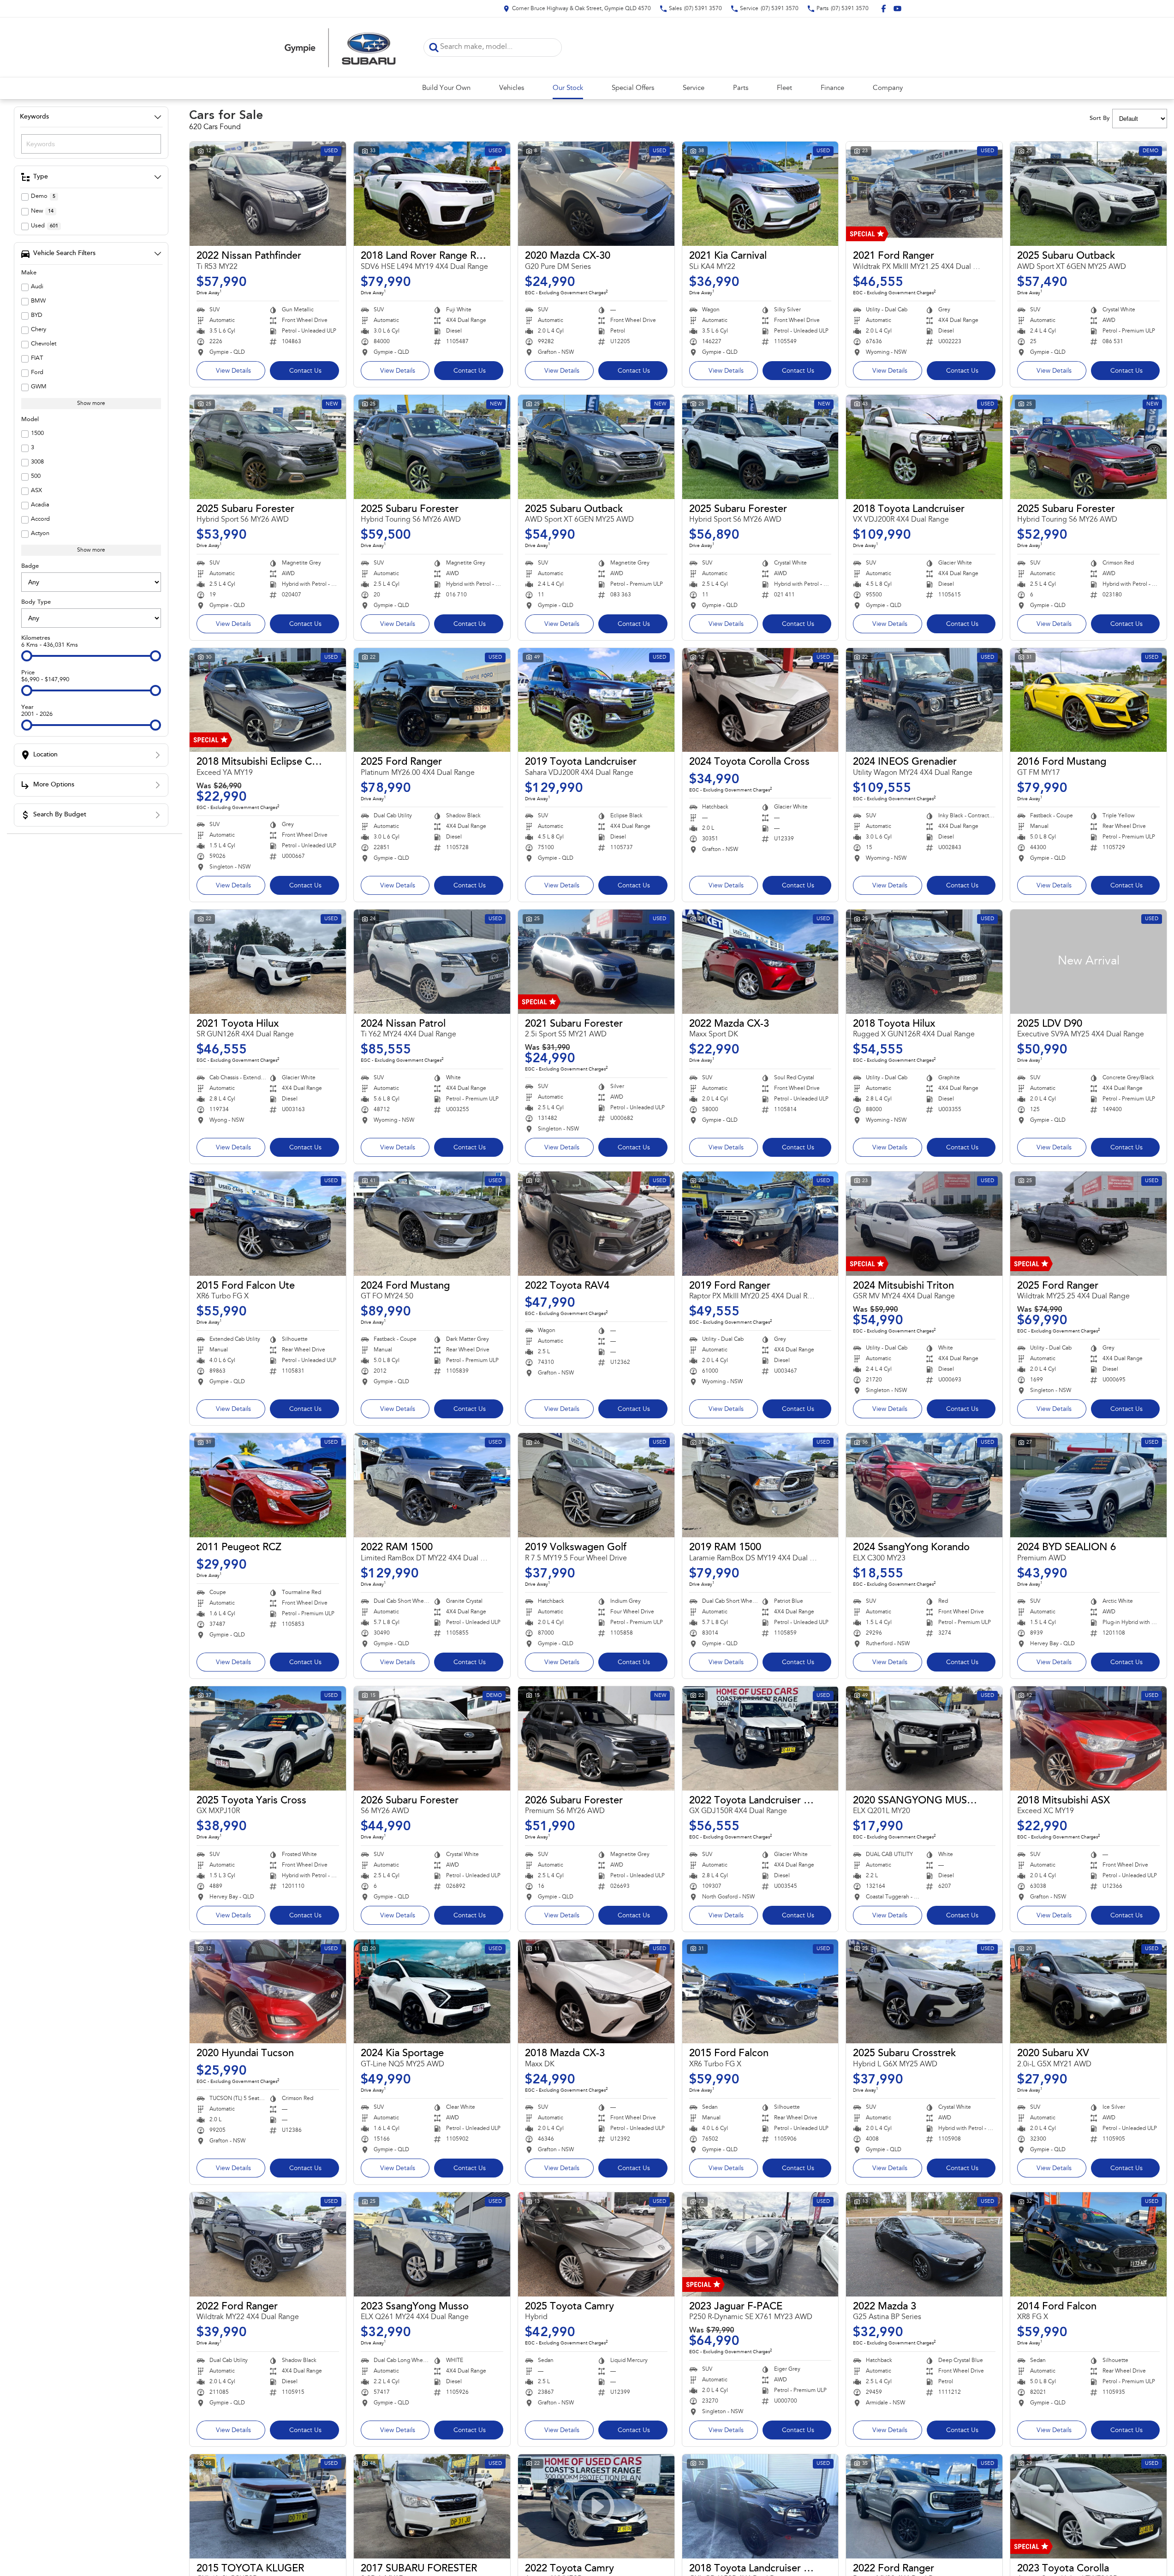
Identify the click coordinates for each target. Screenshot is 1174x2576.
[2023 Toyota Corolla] (1088, 2506)
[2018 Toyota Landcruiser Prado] (760, 2506)
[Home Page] (340, 47)
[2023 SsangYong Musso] (432, 2244)
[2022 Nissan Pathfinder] (268, 194)
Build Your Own (446, 88)
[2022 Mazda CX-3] (760, 962)
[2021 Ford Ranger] (924, 194)
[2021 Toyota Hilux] (268, 962)
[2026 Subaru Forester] (432, 1738)
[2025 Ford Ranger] (432, 700)
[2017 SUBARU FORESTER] (432, 2506)
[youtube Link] (897, 9)
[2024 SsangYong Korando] (924, 1485)
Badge (30, 566)
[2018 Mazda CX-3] (596, 1992)
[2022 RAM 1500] (432, 1485)
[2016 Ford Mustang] (1088, 700)
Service (694, 88)
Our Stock (568, 88)
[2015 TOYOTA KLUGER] (268, 2506)
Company (888, 88)
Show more (91, 404)
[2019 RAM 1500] (760, 1485)
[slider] (27, 656)
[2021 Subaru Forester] (596, 962)
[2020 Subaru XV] (1088, 1992)
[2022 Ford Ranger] (268, 2244)
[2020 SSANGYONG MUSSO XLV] (924, 1738)
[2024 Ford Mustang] (432, 1224)
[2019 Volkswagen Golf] (596, 1485)
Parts (741, 88)
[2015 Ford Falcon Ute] (268, 1224)
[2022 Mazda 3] (924, 2244)
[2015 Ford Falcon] (760, 1992)
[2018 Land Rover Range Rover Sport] (432, 194)
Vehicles (512, 88)
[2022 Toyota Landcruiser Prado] (760, 1738)
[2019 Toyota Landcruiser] (596, 700)
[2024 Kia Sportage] (432, 1992)
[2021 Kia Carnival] (760, 194)
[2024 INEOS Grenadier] (924, 700)
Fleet (784, 88)
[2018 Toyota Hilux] (924, 962)
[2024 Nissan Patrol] (432, 962)
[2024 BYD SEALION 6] (1088, 1485)
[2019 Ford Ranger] (760, 1224)
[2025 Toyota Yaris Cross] (268, 1738)
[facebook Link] (884, 9)
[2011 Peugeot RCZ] (268, 1485)
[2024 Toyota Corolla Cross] (760, 700)
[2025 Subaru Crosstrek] (924, 1992)
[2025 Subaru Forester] (268, 447)
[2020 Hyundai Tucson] (268, 1992)
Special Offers (633, 88)
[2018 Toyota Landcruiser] (924, 447)
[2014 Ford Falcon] (1088, 2244)
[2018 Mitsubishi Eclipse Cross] (268, 700)
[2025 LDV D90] (1088, 962)
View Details (233, 371)
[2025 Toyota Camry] (596, 2244)
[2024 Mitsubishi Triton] (924, 1224)
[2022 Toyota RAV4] (596, 1224)
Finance (832, 88)
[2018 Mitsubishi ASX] (1088, 1738)
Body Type (36, 602)
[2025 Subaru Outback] (1088, 194)
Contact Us (305, 371)
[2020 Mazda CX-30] (596, 194)
